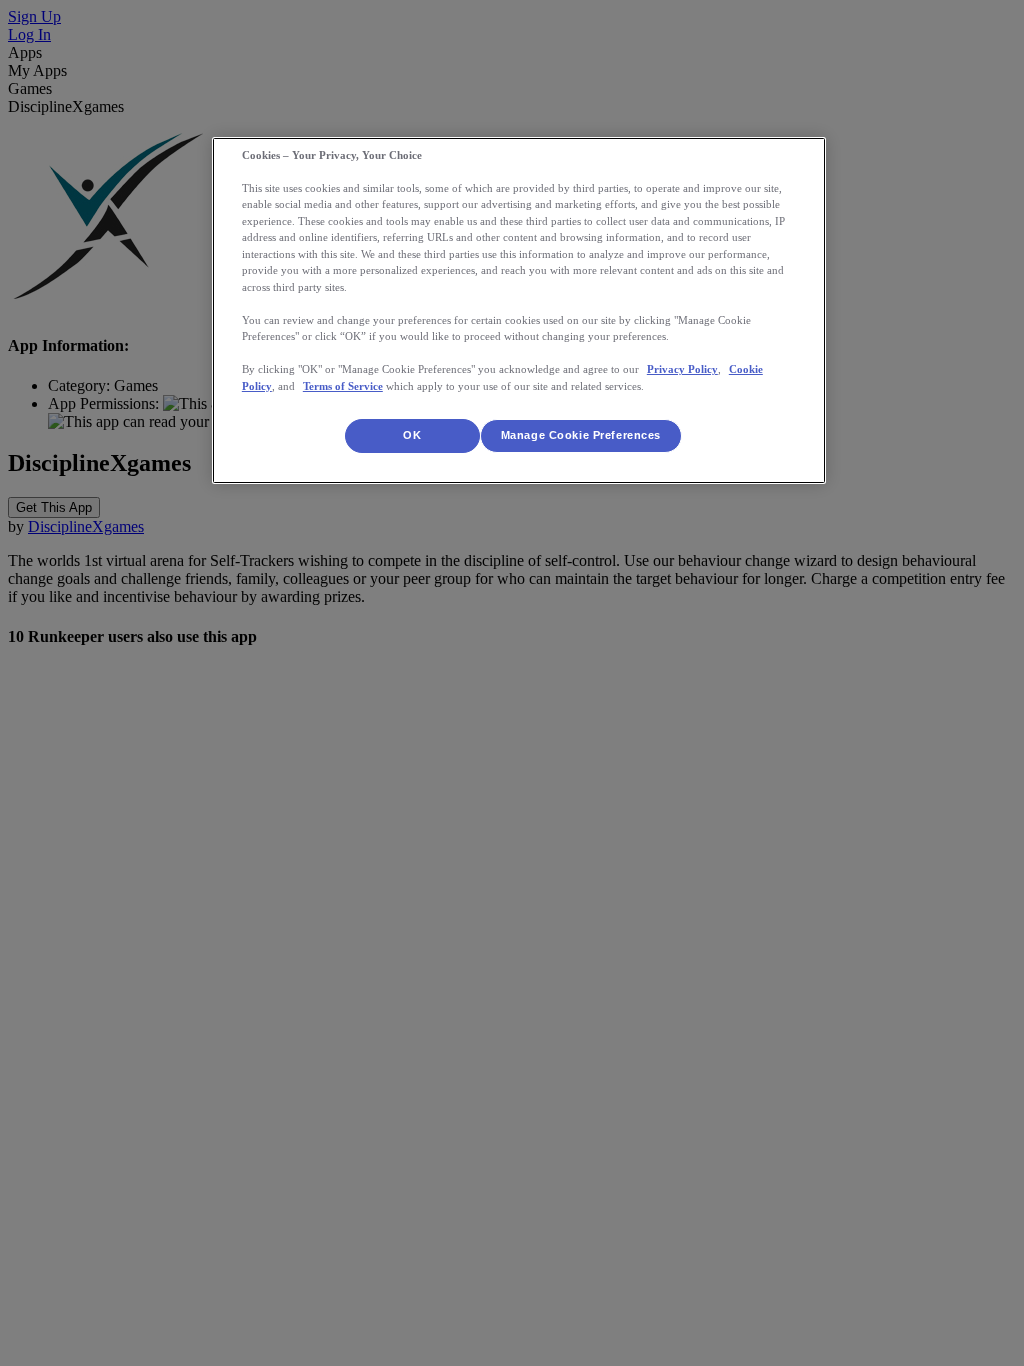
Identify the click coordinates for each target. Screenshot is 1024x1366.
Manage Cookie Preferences (581, 435)
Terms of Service (343, 386)
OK (412, 435)
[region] (519, 310)
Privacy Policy (682, 369)
